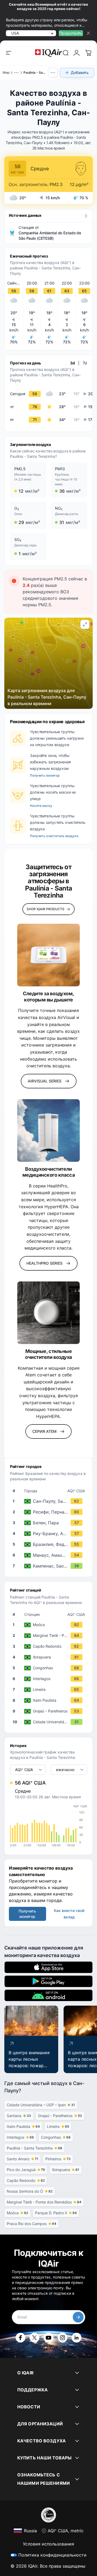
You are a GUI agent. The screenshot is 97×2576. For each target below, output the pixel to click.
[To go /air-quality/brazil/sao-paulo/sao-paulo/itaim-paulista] (50, 1700)
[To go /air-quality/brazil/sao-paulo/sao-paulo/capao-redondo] (50, 1646)
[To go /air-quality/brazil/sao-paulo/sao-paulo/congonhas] (50, 1668)
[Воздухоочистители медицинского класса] (48, 1130)
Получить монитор (45, 775)
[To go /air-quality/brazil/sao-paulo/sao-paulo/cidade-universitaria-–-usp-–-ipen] (50, 1722)
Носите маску (41, 806)
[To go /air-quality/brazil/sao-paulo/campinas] (50, 1566)
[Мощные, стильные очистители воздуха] (48, 1313)
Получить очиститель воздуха (54, 836)
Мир (6, 72)
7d (85, 363)
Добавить (80, 72)
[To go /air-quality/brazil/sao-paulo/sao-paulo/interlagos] (50, 1679)
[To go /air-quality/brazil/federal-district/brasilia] (50, 1544)
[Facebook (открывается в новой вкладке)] (20, 2338)
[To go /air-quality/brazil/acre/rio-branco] (50, 1534)
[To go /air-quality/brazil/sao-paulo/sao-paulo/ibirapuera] (50, 1657)
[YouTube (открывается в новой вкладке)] (48, 2338)
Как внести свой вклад (69, 1914)
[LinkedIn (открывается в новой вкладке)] (77, 2338)
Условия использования (48, 2544)
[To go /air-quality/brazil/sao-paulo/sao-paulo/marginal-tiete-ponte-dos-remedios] (50, 1636)
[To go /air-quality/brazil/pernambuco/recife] (50, 1512)
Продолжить (71, 33)
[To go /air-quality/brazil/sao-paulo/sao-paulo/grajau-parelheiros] (50, 1711)
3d (72, 363)
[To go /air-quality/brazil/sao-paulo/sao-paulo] (50, 1501)
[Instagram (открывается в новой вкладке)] (63, 2338)
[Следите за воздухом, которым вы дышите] (48, 955)
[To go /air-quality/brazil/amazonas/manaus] (50, 1555)
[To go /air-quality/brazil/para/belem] (50, 1523)
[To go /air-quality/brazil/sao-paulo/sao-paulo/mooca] (50, 1625)
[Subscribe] (78, 2317)
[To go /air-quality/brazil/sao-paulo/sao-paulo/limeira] (50, 1690)
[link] (66, 53)
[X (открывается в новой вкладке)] (34, 2338)
